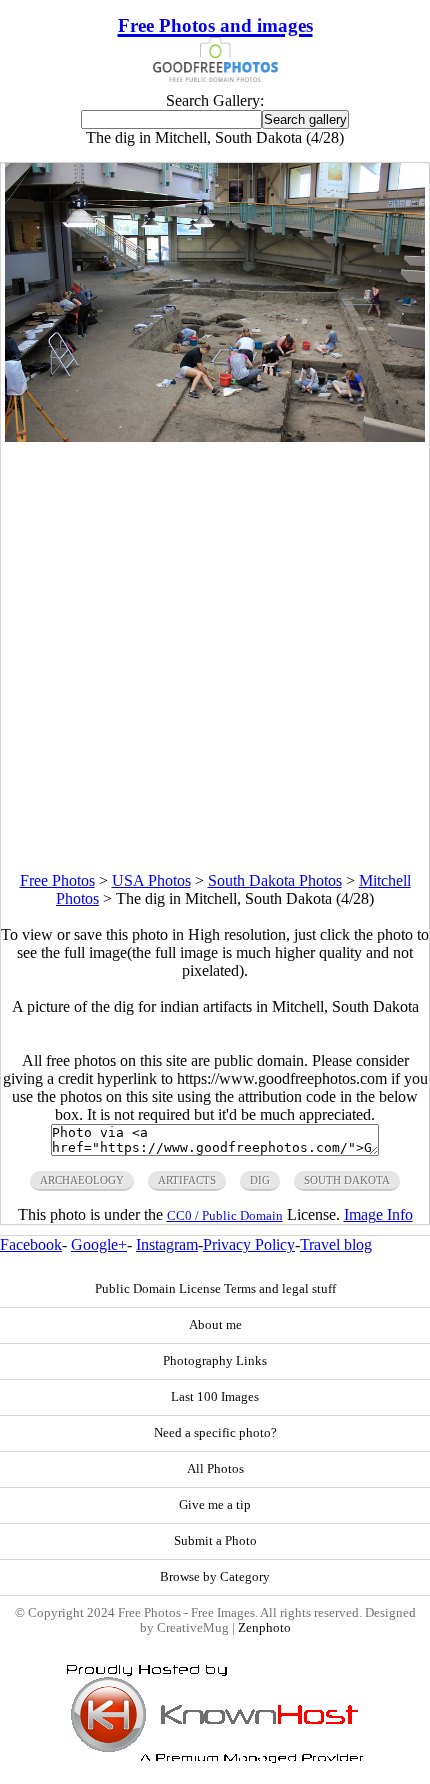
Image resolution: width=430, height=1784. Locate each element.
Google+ (99, 1244)
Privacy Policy (249, 1244)
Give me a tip (215, 1505)
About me (215, 1325)
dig (260, 1180)
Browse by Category (215, 1577)
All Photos (215, 1469)
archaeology (82, 1180)
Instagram (167, 1244)
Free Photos (57, 880)
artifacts (187, 1180)
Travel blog (336, 1244)
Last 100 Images (215, 1397)
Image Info (378, 1214)
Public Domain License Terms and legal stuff (215, 1289)
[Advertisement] (215, 657)
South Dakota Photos (275, 880)
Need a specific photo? (215, 1433)
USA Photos (151, 880)
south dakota (347, 1180)
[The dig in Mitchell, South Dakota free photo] (214, 436)
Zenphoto (264, 1628)
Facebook (31, 1244)
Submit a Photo (215, 1541)
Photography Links (215, 1361)
